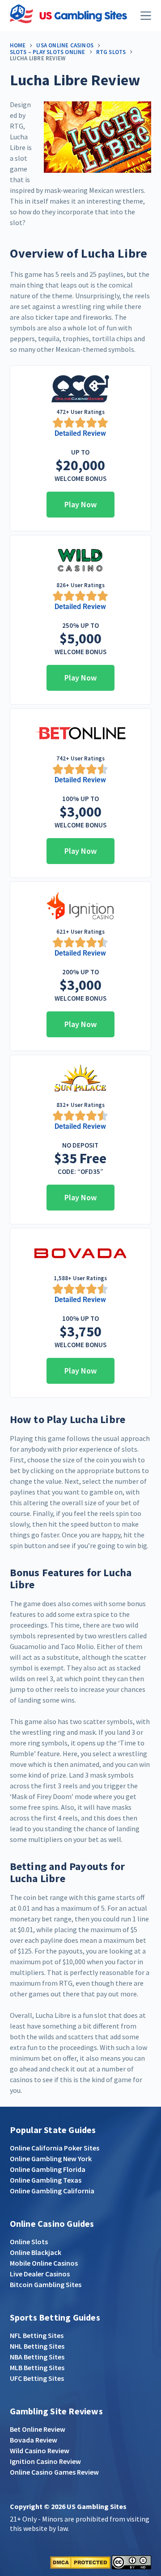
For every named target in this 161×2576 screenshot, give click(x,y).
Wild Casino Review (40, 2451)
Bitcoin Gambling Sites (46, 2284)
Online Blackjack (36, 2252)
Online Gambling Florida (48, 2169)
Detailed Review (80, 433)
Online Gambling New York (51, 2158)
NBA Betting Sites (37, 2357)
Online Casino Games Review (54, 2472)
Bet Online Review (38, 2429)
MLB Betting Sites (37, 2367)
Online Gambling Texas (46, 2180)
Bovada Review (34, 2440)
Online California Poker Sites (55, 2148)
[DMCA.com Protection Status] (80, 2561)
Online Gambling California (52, 2191)
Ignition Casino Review (45, 2461)
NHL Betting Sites (37, 2346)
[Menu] (146, 16)
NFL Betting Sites (37, 2335)
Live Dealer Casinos (40, 2274)
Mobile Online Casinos (44, 2263)
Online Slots (29, 2242)
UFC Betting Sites (37, 2378)
